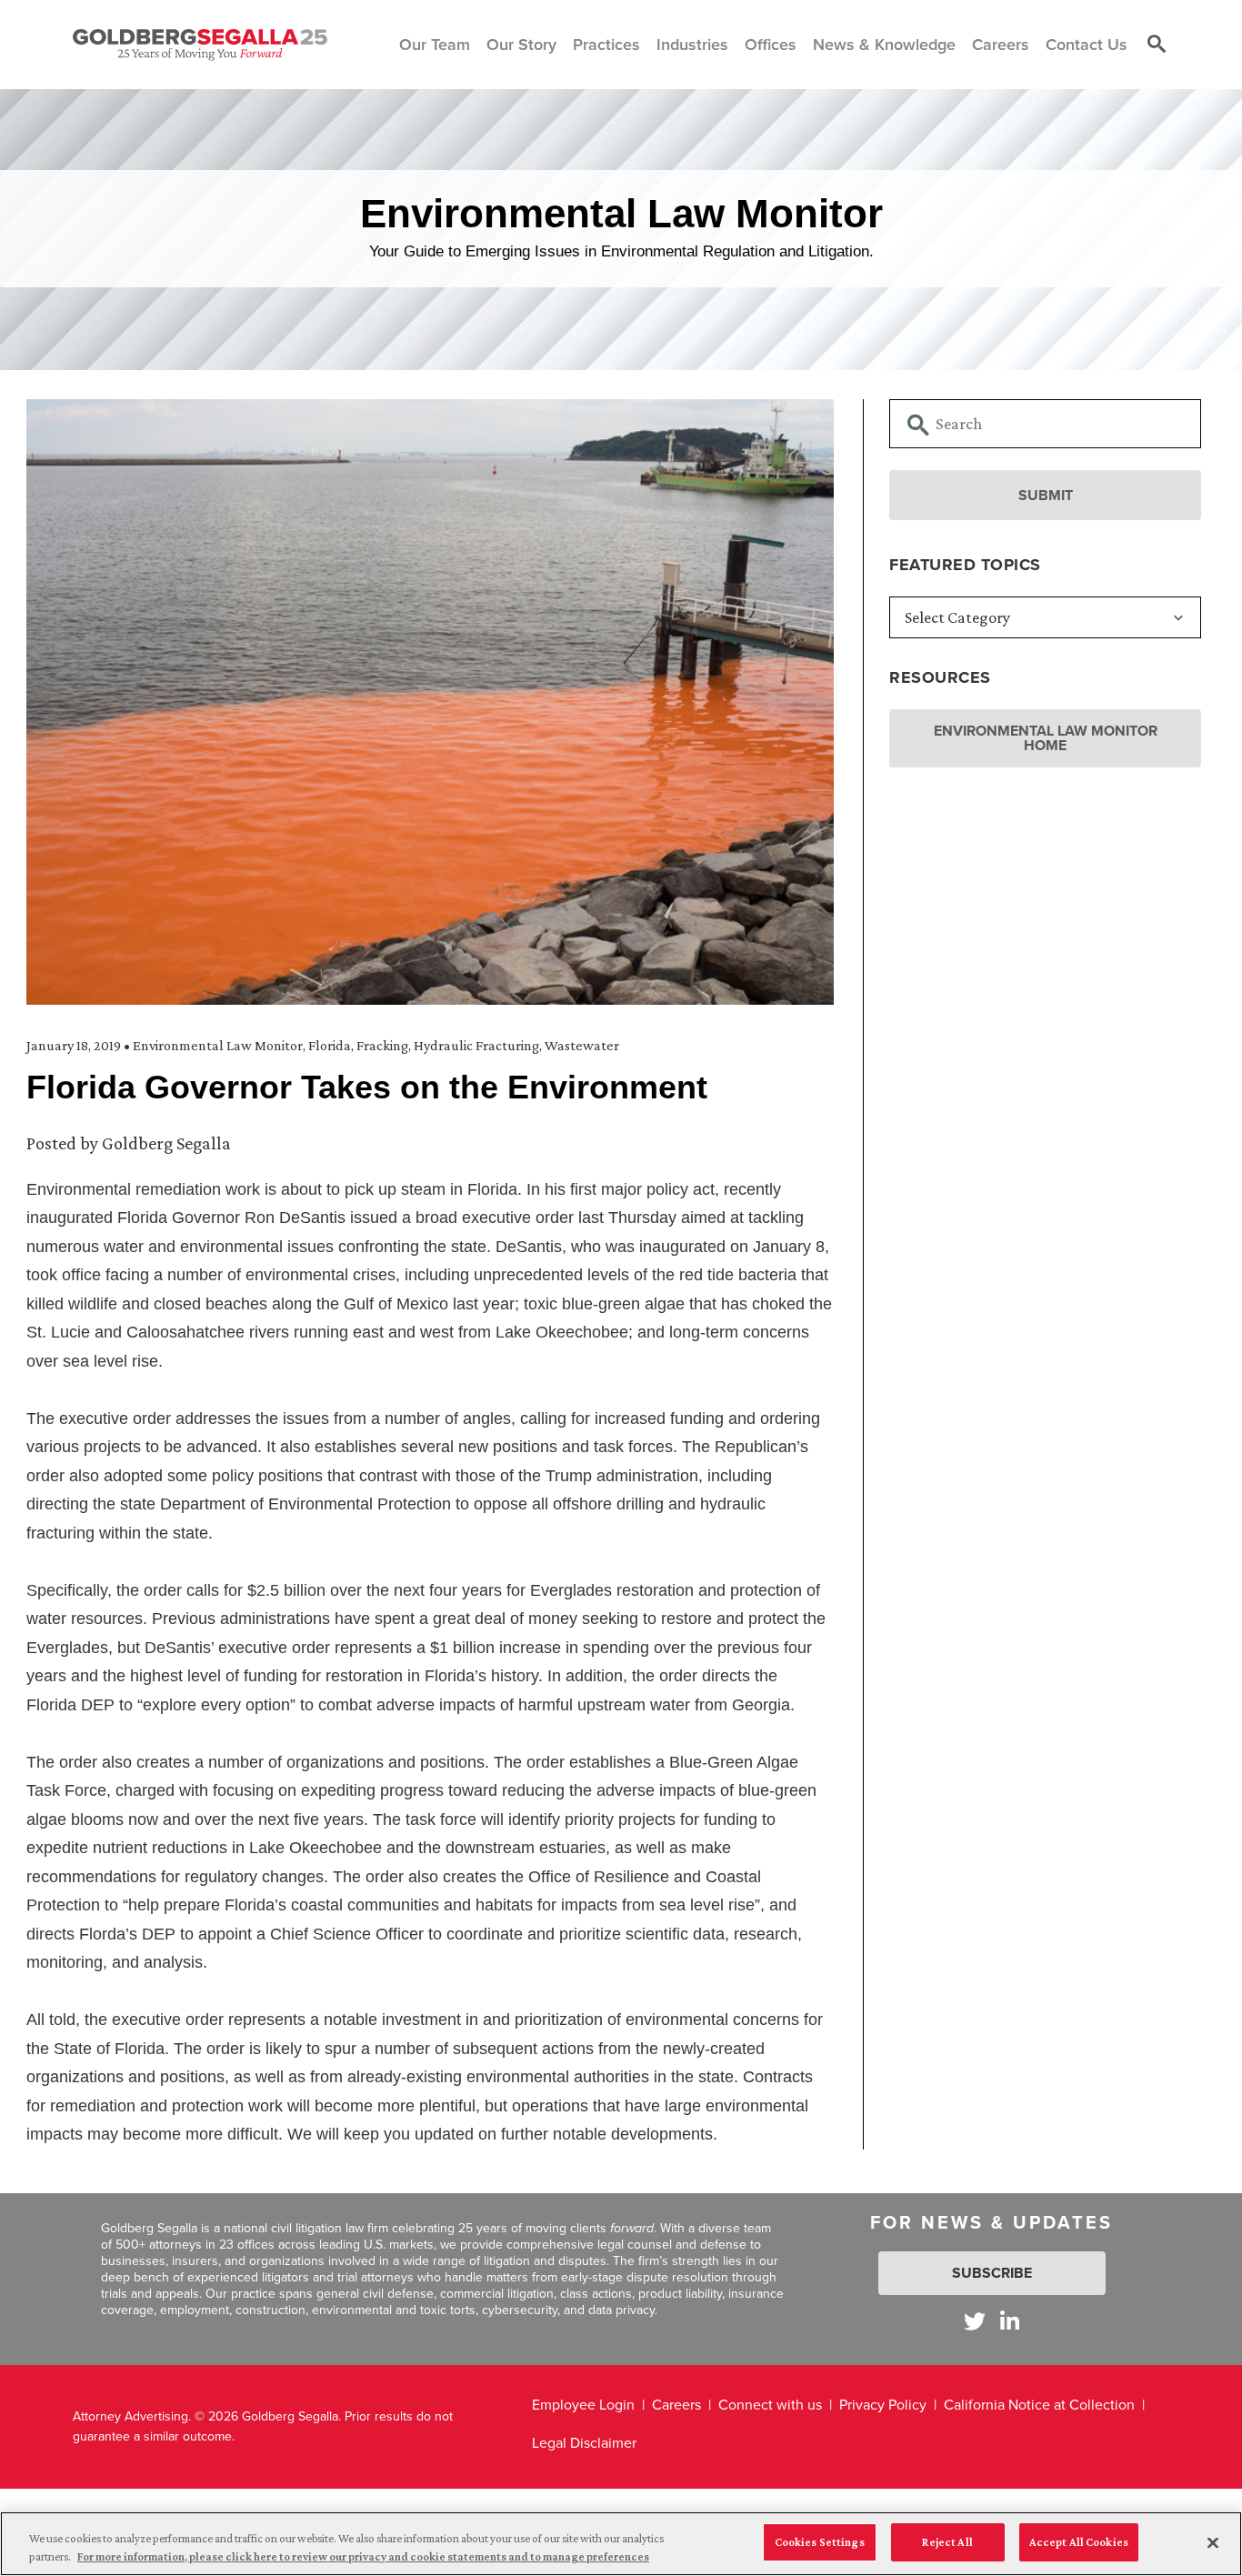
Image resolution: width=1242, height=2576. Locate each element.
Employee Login (583, 2405)
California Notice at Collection (1039, 2405)
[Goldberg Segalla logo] (200, 45)
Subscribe (992, 2273)
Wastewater (582, 1045)
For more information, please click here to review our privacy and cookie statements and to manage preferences (363, 2556)
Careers (676, 2405)
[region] (621, 2544)
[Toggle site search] (1157, 45)
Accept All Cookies (1079, 2542)
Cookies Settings (820, 2542)
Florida (330, 1045)
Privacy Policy (883, 2405)
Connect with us (770, 2405)
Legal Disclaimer (584, 2443)
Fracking (382, 1045)
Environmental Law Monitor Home (1046, 738)
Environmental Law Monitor (218, 1045)
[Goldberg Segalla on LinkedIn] (1010, 2321)
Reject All (947, 2542)
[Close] (1213, 2542)
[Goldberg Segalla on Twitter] (975, 2321)
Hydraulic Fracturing (476, 1045)
